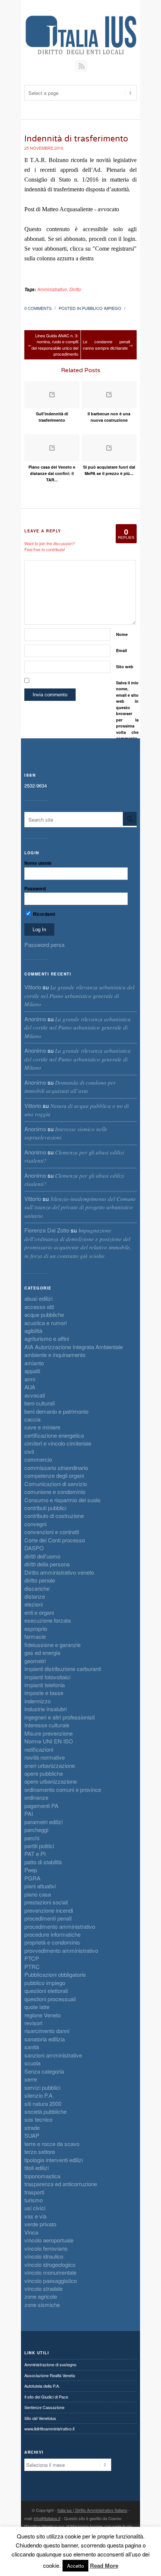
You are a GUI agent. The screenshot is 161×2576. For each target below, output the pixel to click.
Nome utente (38, 863)
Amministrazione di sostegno (50, 2364)
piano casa (38, 1894)
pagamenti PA (41, 1806)
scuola (32, 2063)
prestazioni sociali (46, 1902)
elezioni (34, 1604)
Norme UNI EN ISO (49, 1741)
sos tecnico (38, 2119)
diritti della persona (47, 1564)
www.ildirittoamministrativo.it (49, 2429)
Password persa (44, 945)
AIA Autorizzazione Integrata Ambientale (74, 1347)
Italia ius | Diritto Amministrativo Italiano (92, 2510)
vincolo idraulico (44, 2256)
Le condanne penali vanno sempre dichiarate (106, 345)
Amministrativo (52, 289)
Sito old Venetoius (40, 2418)
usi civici (35, 2208)
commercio (38, 1459)
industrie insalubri (45, 1709)
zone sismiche (42, 2305)
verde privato (40, 2224)
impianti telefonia (45, 1685)
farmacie (35, 1636)
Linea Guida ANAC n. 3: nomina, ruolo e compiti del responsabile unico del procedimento (55, 345)
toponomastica (42, 2176)
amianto (34, 1363)
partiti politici (39, 1846)
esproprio (36, 1628)
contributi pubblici (45, 1508)
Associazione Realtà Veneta (50, 2375)
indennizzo (37, 1701)
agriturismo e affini (47, 1338)
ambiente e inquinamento (55, 1355)
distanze (35, 1596)
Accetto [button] (75, 2566)
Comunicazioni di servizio (56, 1484)
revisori (33, 2023)
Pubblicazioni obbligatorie (55, 1974)
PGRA (32, 1878)
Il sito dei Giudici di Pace (46, 2397)
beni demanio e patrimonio (56, 1411)
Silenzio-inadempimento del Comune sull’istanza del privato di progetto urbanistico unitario (80, 1207)
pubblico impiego (102, 308)
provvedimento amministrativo (61, 1950)
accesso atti (39, 1307)
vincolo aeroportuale (49, 2240)
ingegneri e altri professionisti (60, 1717)
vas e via (35, 2216)
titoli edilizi (37, 2168)
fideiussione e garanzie (52, 1645)
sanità (32, 2047)
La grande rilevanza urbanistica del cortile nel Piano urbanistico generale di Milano (79, 996)
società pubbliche (45, 2111)
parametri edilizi (43, 1822)
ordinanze (36, 1797)
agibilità (33, 1331)
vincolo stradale (43, 2288)
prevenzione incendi (49, 1910)
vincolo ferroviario (46, 2248)
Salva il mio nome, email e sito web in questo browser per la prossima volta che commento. (127, 711)
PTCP (32, 1958)
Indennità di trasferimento (76, 139)
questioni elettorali (46, 1991)
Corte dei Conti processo (55, 1540)
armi (30, 1379)
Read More (104, 2566)
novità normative (45, 1757)
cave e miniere (42, 1427)
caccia (32, 1419)
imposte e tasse (44, 1693)
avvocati (35, 1395)
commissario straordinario (56, 1468)
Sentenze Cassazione (44, 2407)
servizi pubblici (42, 2087)
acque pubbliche (44, 1314)
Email (121, 650)
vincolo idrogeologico (50, 2264)
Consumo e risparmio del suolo (62, 1500)
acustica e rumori (45, 1323)
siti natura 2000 (43, 2103)
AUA (30, 1387)
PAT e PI (35, 1854)
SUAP (32, 2135)
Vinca (31, 2232)
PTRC (32, 1967)
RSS (81, 66)
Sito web (125, 667)
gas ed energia (42, 1652)
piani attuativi (40, 1886)
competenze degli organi (54, 1475)
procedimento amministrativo (60, 1926)
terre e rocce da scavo (52, 2144)
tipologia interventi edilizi (54, 2160)
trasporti (34, 2192)
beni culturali (40, 1403)
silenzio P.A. (39, 2095)
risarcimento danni (47, 2031)
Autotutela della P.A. (42, 2386)
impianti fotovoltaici (47, 1677)
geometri (35, 1661)
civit (29, 1451)
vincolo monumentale (50, 2272)
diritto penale (40, 1580)
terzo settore (40, 2151)
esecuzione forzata (48, 1620)
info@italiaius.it (47, 2518)
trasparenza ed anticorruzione (61, 2184)
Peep (31, 1870)
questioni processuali (50, 1999)
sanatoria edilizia (45, 2039)
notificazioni (39, 1749)
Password (35, 888)
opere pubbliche (44, 1773)
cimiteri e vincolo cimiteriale (58, 1443)
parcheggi (36, 1830)
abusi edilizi (38, 1298)
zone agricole (41, 2296)
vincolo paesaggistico (51, 2281)
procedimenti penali (48, 1918)
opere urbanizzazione (51, 1781)
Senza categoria (44, 2071)
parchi (32, 1838)
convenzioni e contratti (52, 1532)
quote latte (37, 2007)
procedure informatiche (52, 1934)
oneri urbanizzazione (50, 1765)
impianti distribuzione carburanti (63, 1669)
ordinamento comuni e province (63, 1789)
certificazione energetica (54, 1435)
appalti (32, 1371)
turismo (34, 2200)
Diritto (75, 289)
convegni (35, 1524)
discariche (37, 1588)
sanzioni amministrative (53, 2055)
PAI (29, 1813)
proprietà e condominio (52, 1942)
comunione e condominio (55, 1492)
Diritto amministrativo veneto (59, 1572)
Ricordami (43, 914)
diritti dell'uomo (42, 1556)
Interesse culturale (47, 1725)
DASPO (34, 1548)
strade (32, 2127)
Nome (122, 634)
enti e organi (39, 1612)
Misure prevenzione (48, 1733)
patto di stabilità (43, 1862)
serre (31, 2079)
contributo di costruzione (54, 1516)
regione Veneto (42, 2015)
